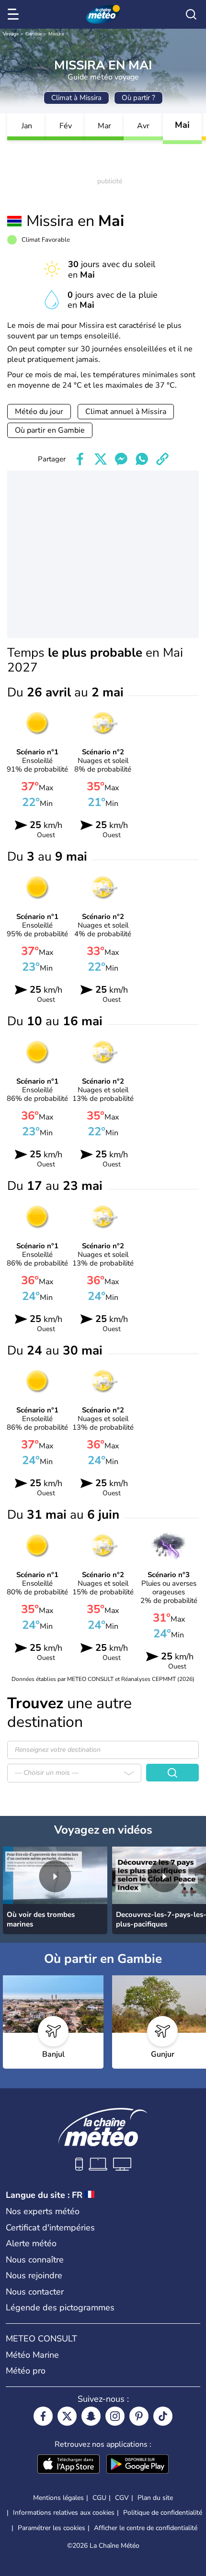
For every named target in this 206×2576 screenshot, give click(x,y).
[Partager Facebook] (80, 459)
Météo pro (26, 2371)
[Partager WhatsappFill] (142, 459)
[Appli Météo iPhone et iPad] (69, 2465)
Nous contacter (35, 2292)
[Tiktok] (163, 2416)
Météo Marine (32, 2355)
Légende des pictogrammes (60, 2307)
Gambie (34, 34)
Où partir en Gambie (50, 430)
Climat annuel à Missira (126, 412)
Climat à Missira (76, 98)
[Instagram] (115, 2416)
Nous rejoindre (34, 2275)
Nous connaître (35, 2260)
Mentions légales (58, 2498)
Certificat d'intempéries (50, 2228)
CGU (99, 2498)
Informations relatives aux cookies (64, 2513)
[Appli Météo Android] (137, 2465)
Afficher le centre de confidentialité (146, 2528)
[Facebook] (43, 2416)
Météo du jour (39, 412)
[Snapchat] (91, 2416)
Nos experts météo (43, 2211)
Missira (56, 34)
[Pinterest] (139, 2416)
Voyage (11, 34)
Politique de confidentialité (163, 2513)
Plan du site (155, 2498)
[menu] (15, 14)
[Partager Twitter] (101, 459)
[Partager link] (162, 459)
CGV (122, 2498)
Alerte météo (31, 2243)
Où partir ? (138, 98)
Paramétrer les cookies (51, 2528)
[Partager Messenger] (121, 459)
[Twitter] (67, 2416)
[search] (191, 14)
